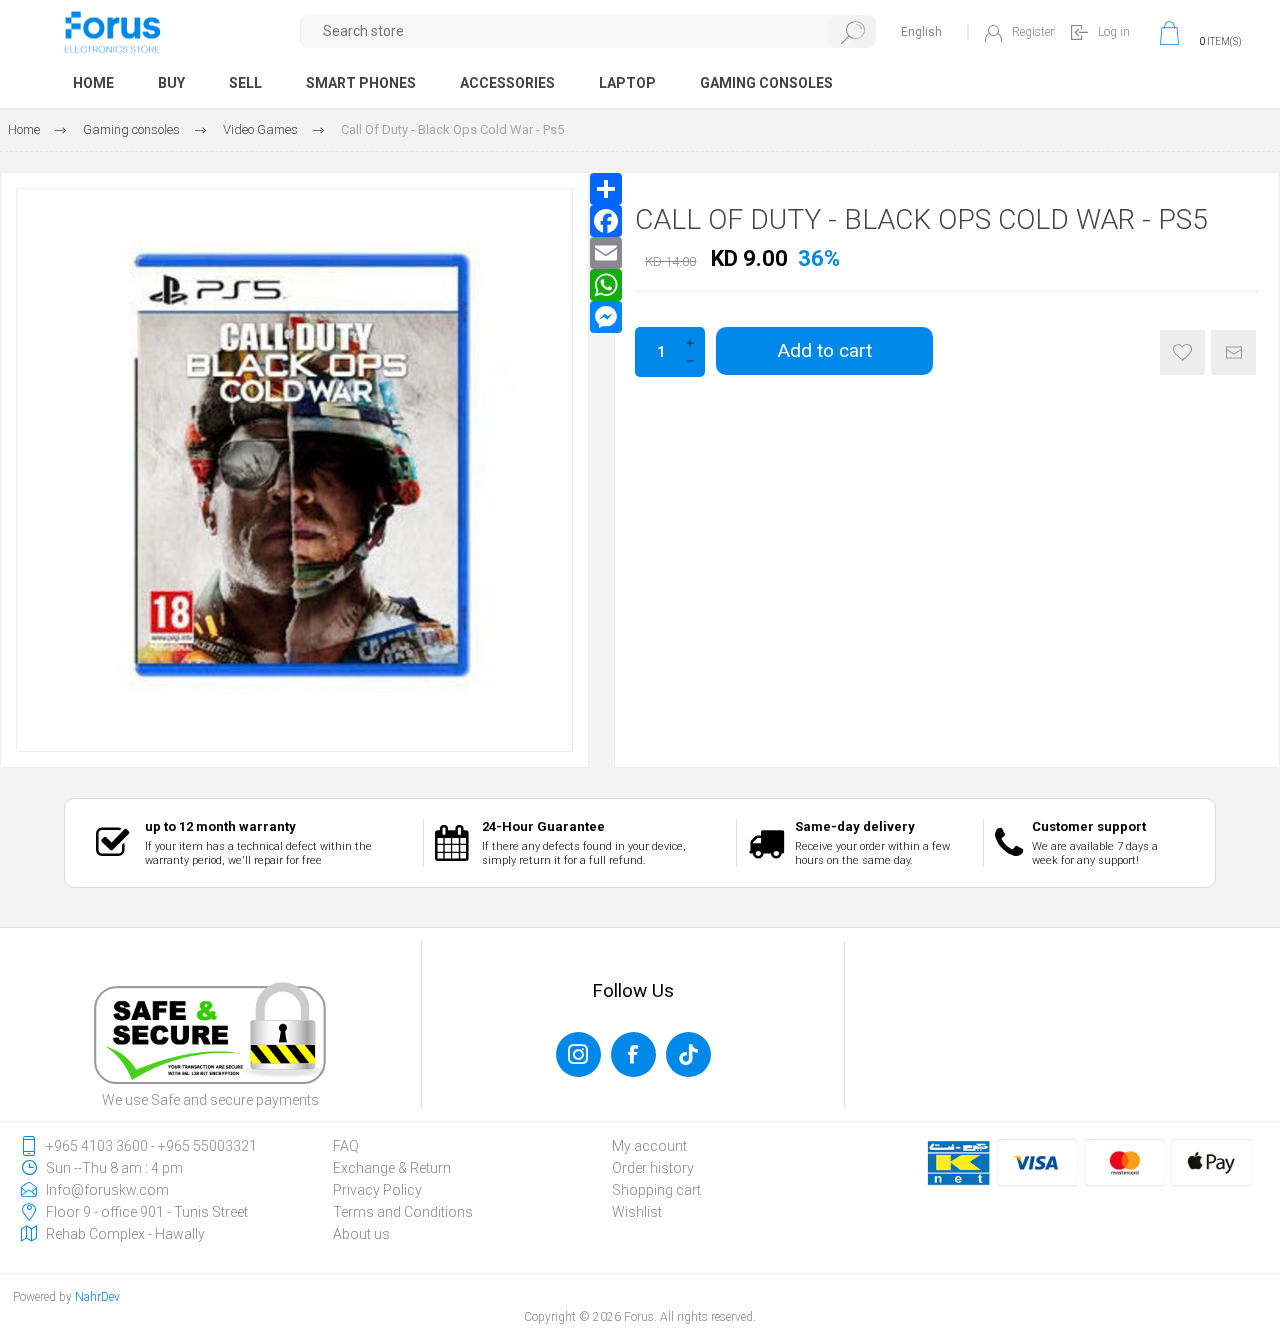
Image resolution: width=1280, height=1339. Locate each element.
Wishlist (637, 1212)
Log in (1114, 32)
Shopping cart (656, 1190)
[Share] (606, 189)
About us (361, 1234)
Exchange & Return (392, 1168)
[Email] (606, 253)
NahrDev (97, 1297)
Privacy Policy (377, 1190)
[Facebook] (606, 221)
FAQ (346, 1146)
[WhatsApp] (606, 285)
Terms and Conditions (403, 1212)
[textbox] (588, 31)
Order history (653, 1168)
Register (1033, 32)
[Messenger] (606, 317)
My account (649, 1146)
